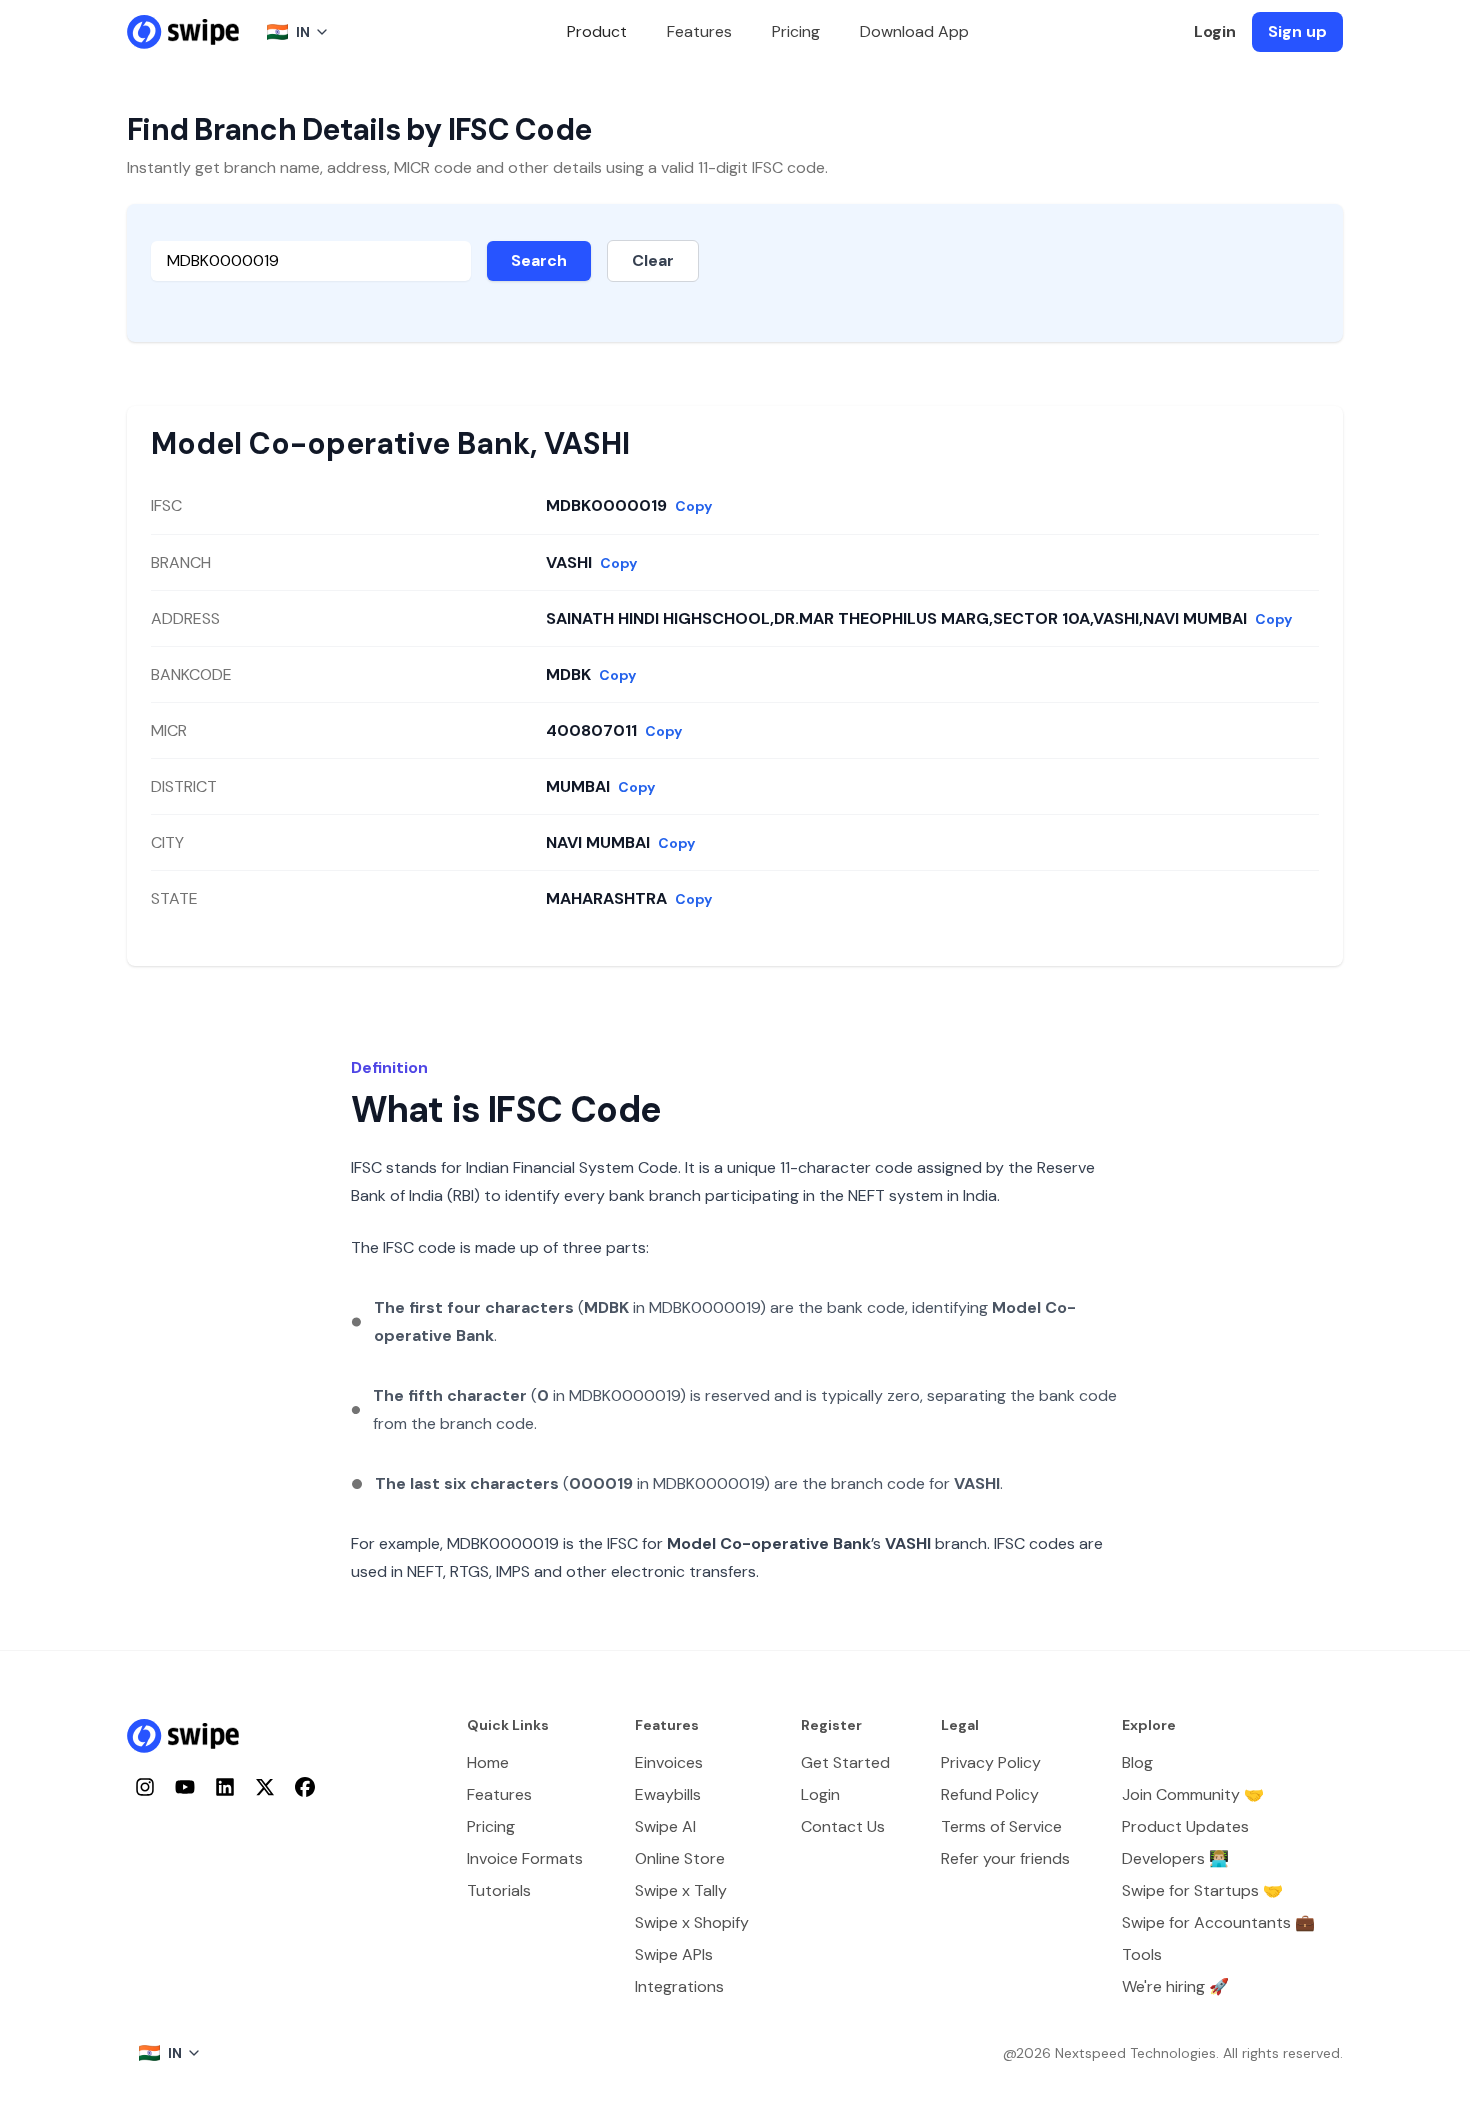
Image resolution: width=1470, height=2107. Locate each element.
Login (1215, 31)
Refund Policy (990, 1794)
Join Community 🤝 (1193, 1794)
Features (699, 31)
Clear (653, 260)
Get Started (845, 1762)
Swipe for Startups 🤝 (1202, 1890)
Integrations (679, 1986)
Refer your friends (1005, 1858)
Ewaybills (668, 1794)
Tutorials (499, 1890)
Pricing (796, 31)
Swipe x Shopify (692, 1922)
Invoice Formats (525, 1858)
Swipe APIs (674, 1954)
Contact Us (843, 1826)
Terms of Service (1001, 1826)
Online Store (680, 1858)
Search (539, 260)
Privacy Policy (991, 1762)
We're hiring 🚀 (1175, 1986)
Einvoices (669, 1762)
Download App (914, 31)
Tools (1142, 1954)
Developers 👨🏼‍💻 (1175, 1858)
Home (488, 1762)
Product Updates (1185, 1826)
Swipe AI (665, 1826)
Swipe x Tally (681, 1890)
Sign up (1297, 31)
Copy (693, 506)
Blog (1137, 1762)
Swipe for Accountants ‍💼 (1218, 1922)
